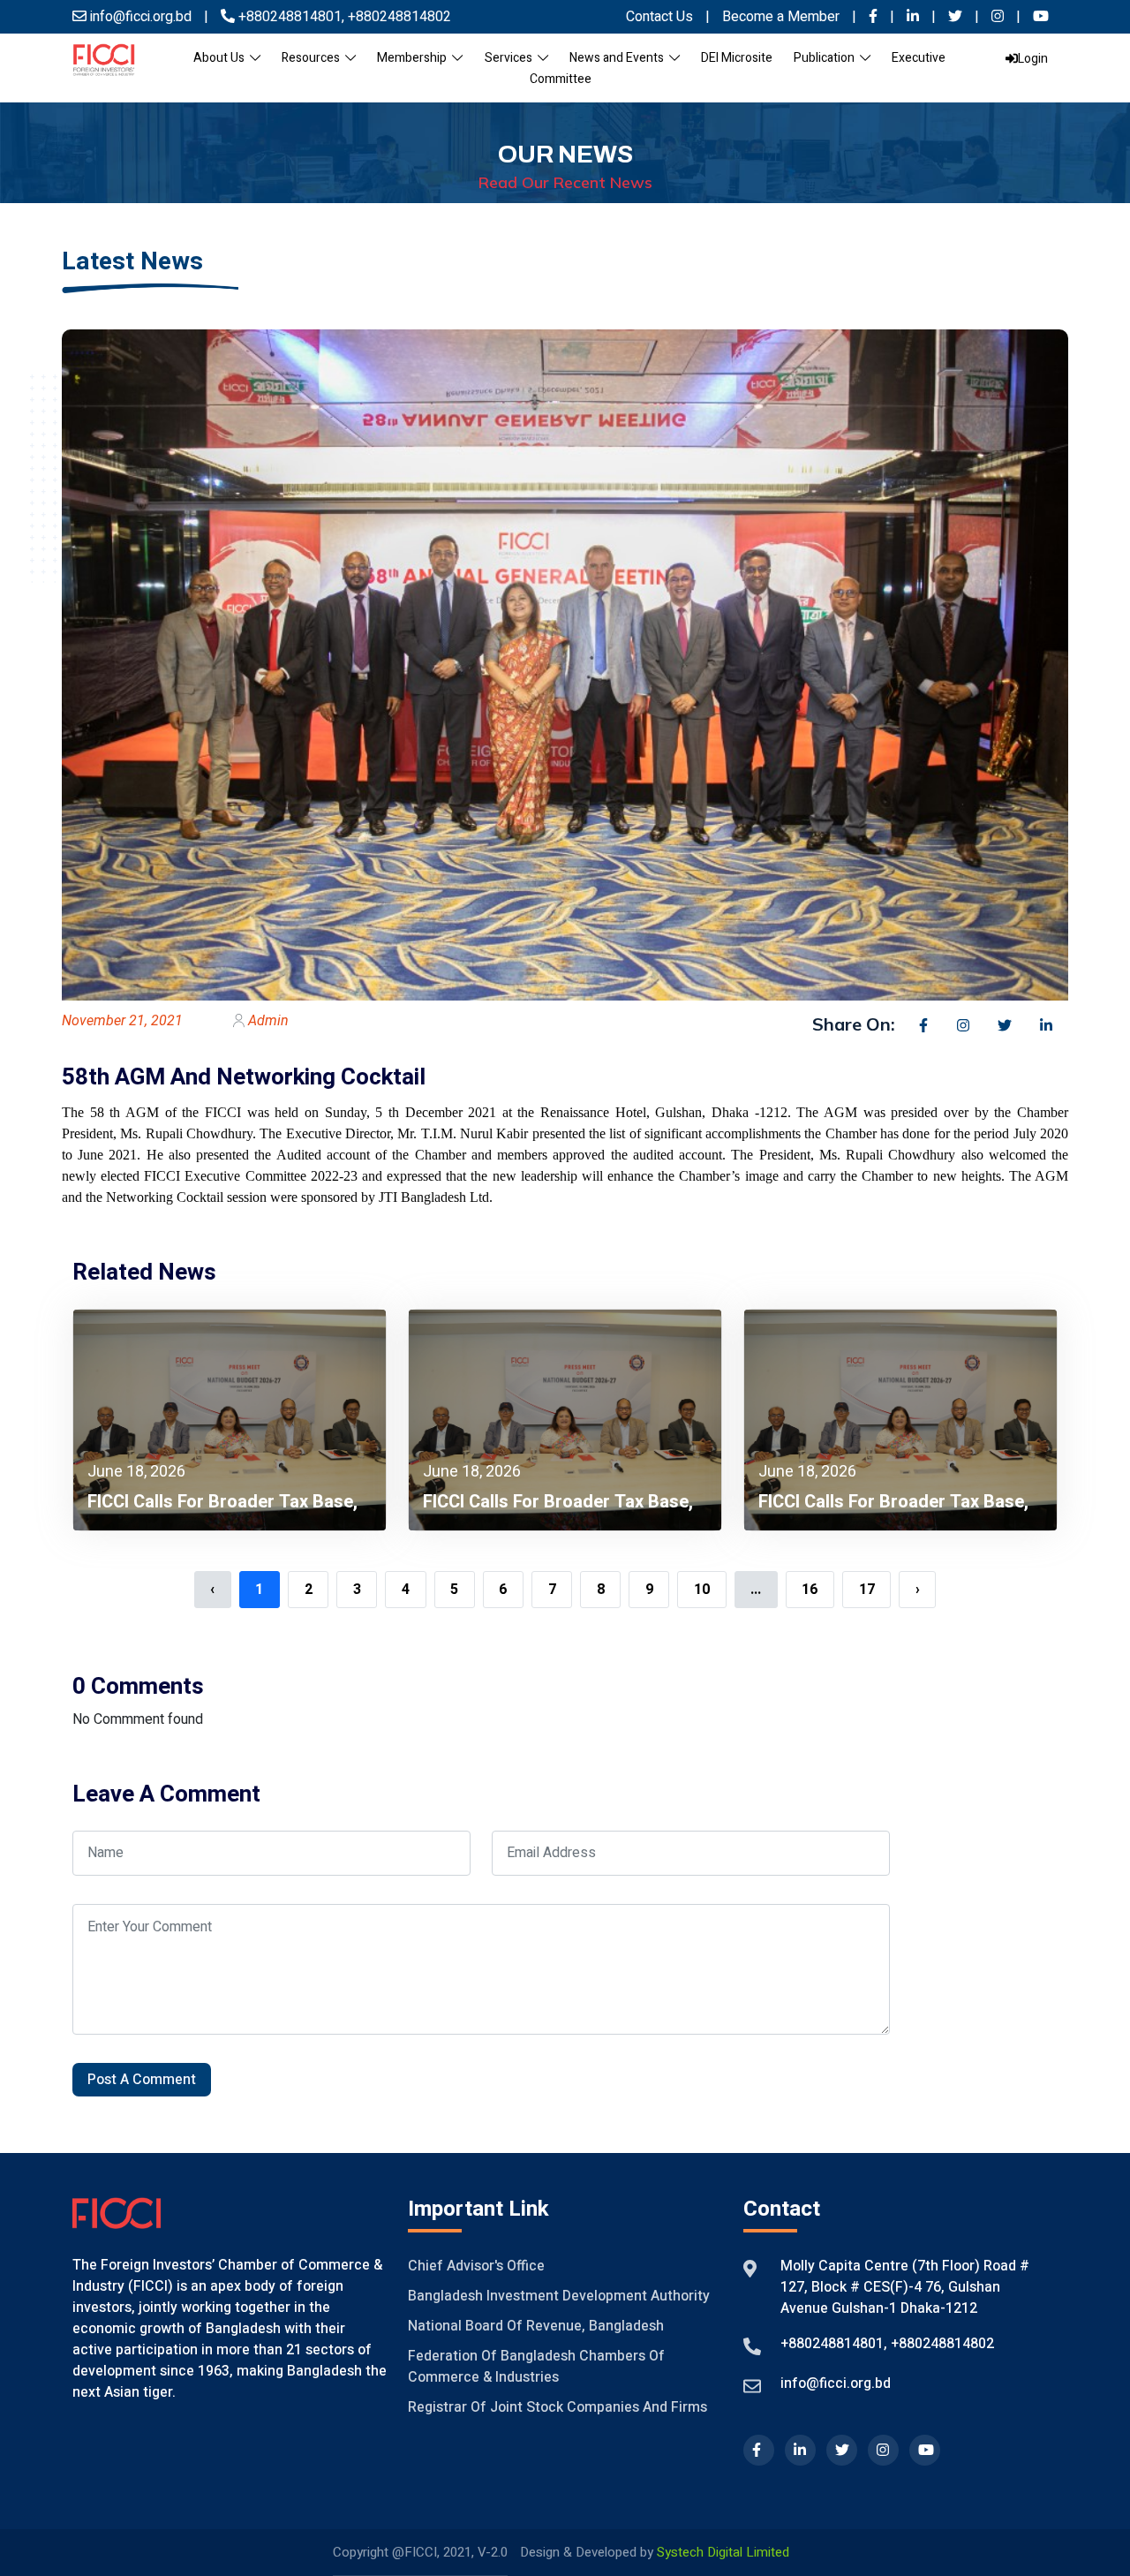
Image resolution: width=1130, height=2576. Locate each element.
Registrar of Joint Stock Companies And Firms (557, 2407)
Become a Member (783, 17)
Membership (414, 58)
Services (511, 58)
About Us (222, 58)
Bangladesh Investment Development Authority (559, 2296)
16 (810, 1590)
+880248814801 (290, 17)
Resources (313, 58)
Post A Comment (142, 2080)
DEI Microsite (737, 58)
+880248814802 (398, 17)
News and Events (619, 58)
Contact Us (659, 17)
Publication (827, 58)
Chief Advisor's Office (476, 2266)
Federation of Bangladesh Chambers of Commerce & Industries (536, 2367)
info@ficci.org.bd (836, 2383)
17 (867, 1590)
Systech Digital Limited (723, 2552)
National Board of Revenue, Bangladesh (536, 2326)
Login (1033, 59)
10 (702, 1590)
